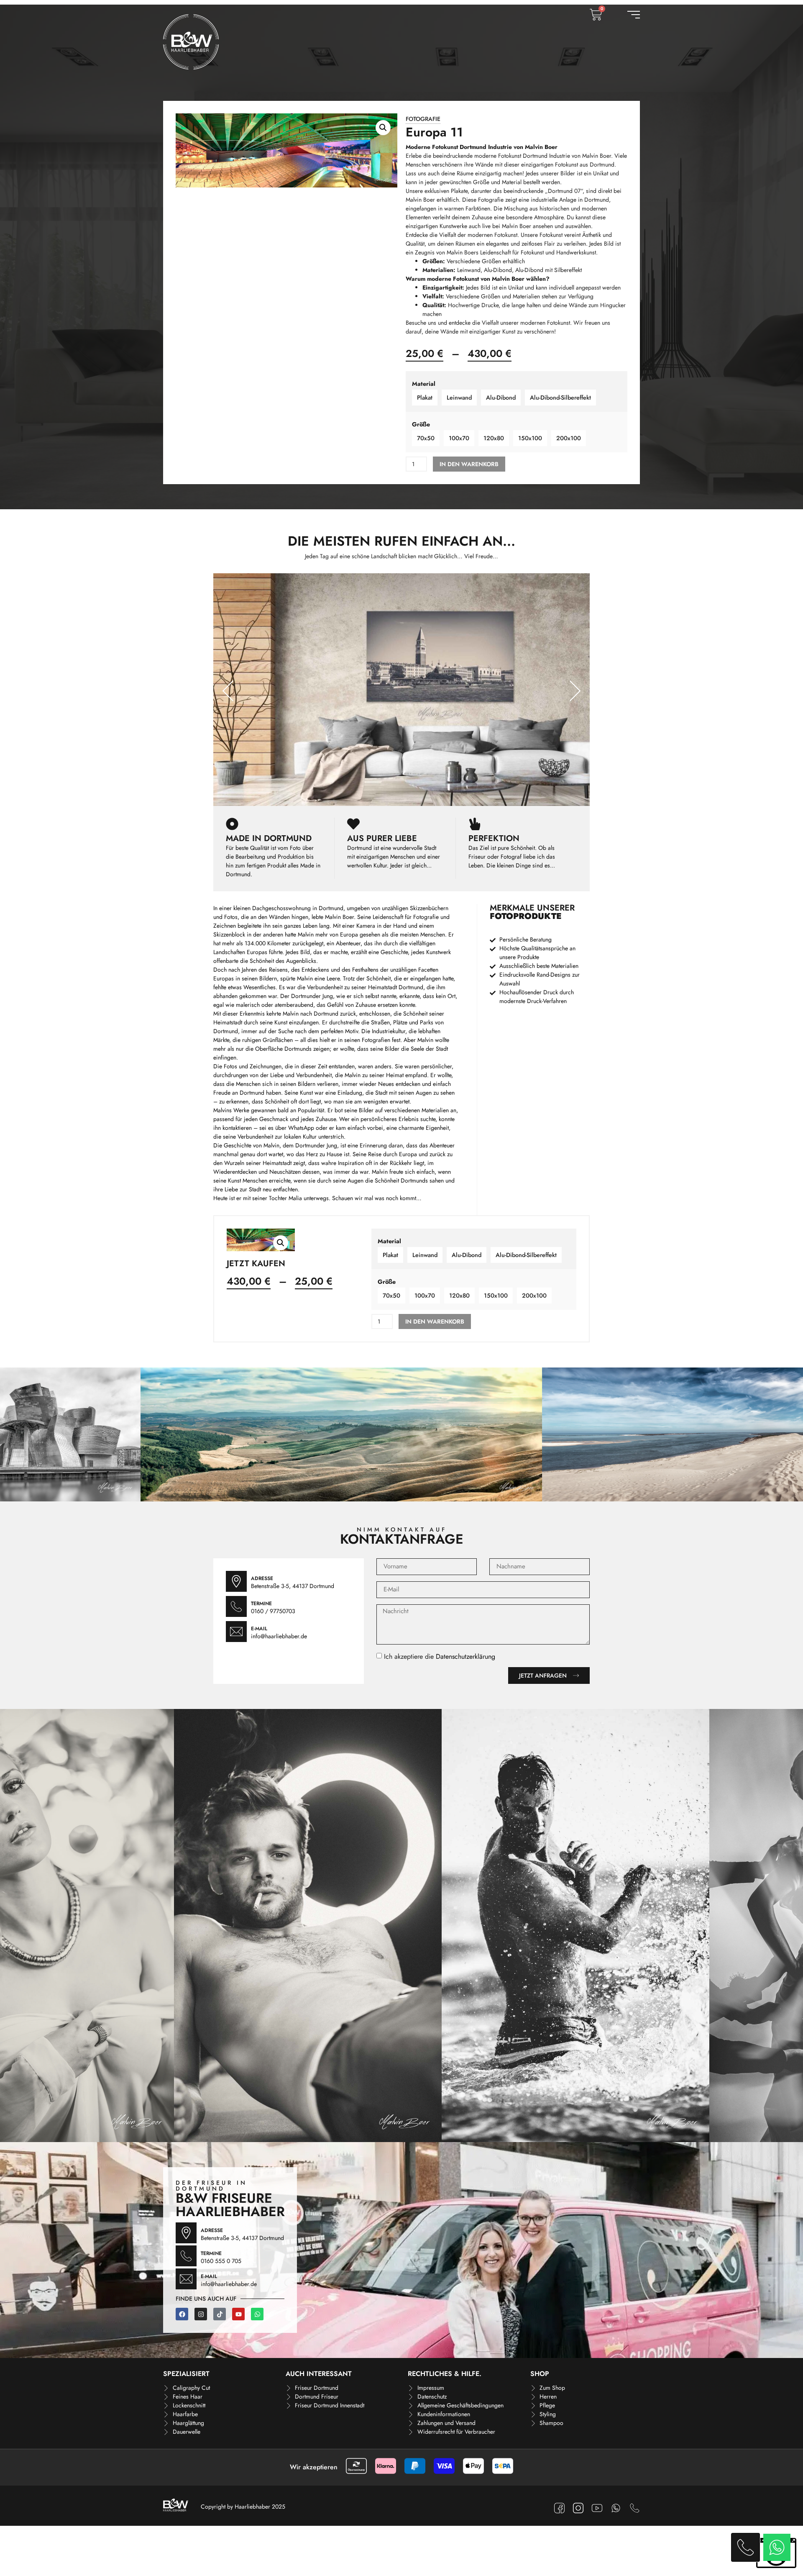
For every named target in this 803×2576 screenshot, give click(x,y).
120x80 (494, 438)
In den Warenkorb (469, 464)
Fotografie (423, 119)
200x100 (569, 438)
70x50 (426, 438)
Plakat (425, 398)
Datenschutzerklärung (465, 1656)
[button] (383, 128)
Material (424, 384)
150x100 (530, 438)
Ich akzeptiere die (440, 1656)
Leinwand (459, 398)
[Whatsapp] (257, 2314)
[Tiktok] (220, 2314)
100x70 (459, 438)
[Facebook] (182, 2314)
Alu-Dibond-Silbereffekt (560, 398)
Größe (421, 424)
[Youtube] (238, 2314)
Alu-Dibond (501, 398)
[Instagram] (201, 2314)
